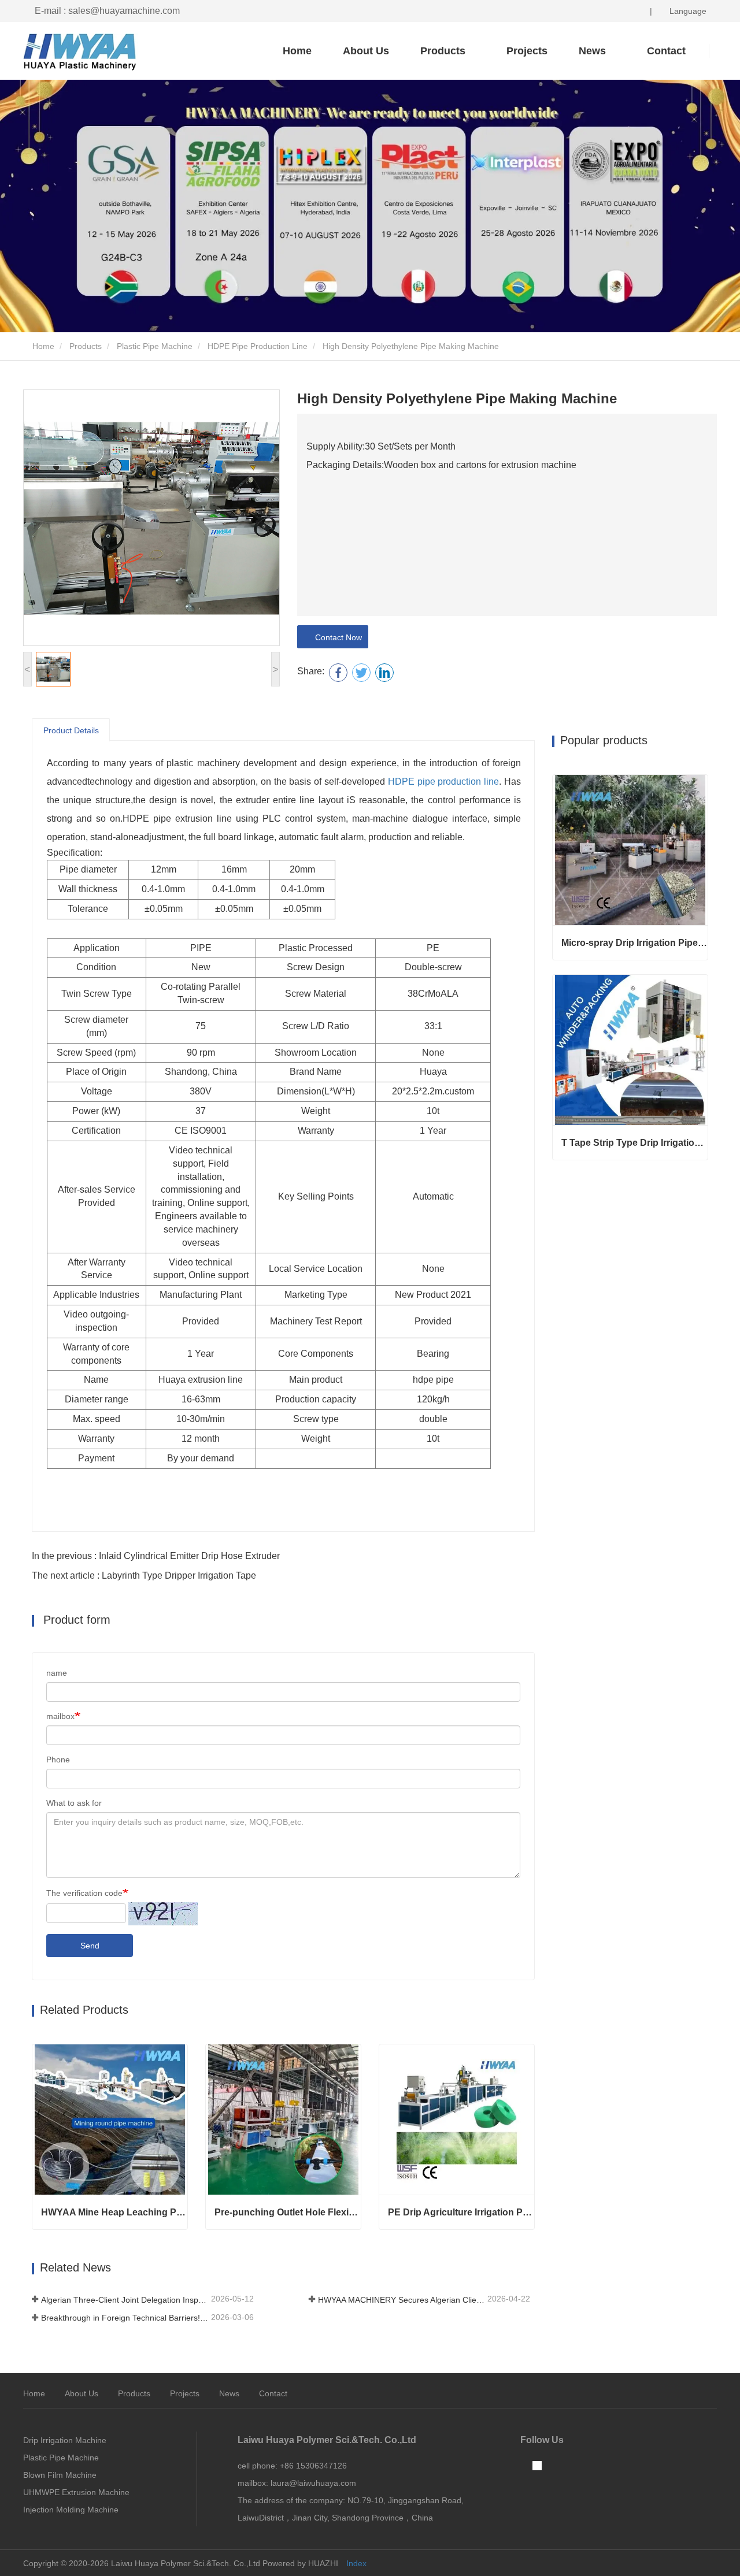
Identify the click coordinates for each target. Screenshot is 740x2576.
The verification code (84, 1893)
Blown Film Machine (60, 2475)
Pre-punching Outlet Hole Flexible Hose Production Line (288, 2212)
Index (356, 2563)
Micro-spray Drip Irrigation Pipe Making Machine (634, 943)
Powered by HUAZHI (300, 2563)
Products (86, 346)
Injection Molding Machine (71, 2510)
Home (297, 51)
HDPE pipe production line (443, 782)
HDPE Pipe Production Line (258, 346)
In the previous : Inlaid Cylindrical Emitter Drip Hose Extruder (156, 1556)
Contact (273, 2393)
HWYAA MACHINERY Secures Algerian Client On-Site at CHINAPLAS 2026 (402, 2300)
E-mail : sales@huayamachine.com (107, 11)
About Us (366, 51)
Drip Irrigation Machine (65, 2440)
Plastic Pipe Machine (155, 346)
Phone (58, 1760)
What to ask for (74, 1803)
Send (90, 1946)
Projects (527, 51)
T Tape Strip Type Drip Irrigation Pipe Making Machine (634, 1143)
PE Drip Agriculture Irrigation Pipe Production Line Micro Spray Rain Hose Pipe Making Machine (461, 2212)
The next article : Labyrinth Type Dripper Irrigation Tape (144, 1575)
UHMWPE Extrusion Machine (76, 2492)
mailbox (60, 1716)
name (57, 1673)
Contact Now (336, 637)
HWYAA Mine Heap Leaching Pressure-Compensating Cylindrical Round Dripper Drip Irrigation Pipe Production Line (114, 2212)
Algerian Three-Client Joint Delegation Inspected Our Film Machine (125, 2300)
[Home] (81, 52)
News (229, 2393)
